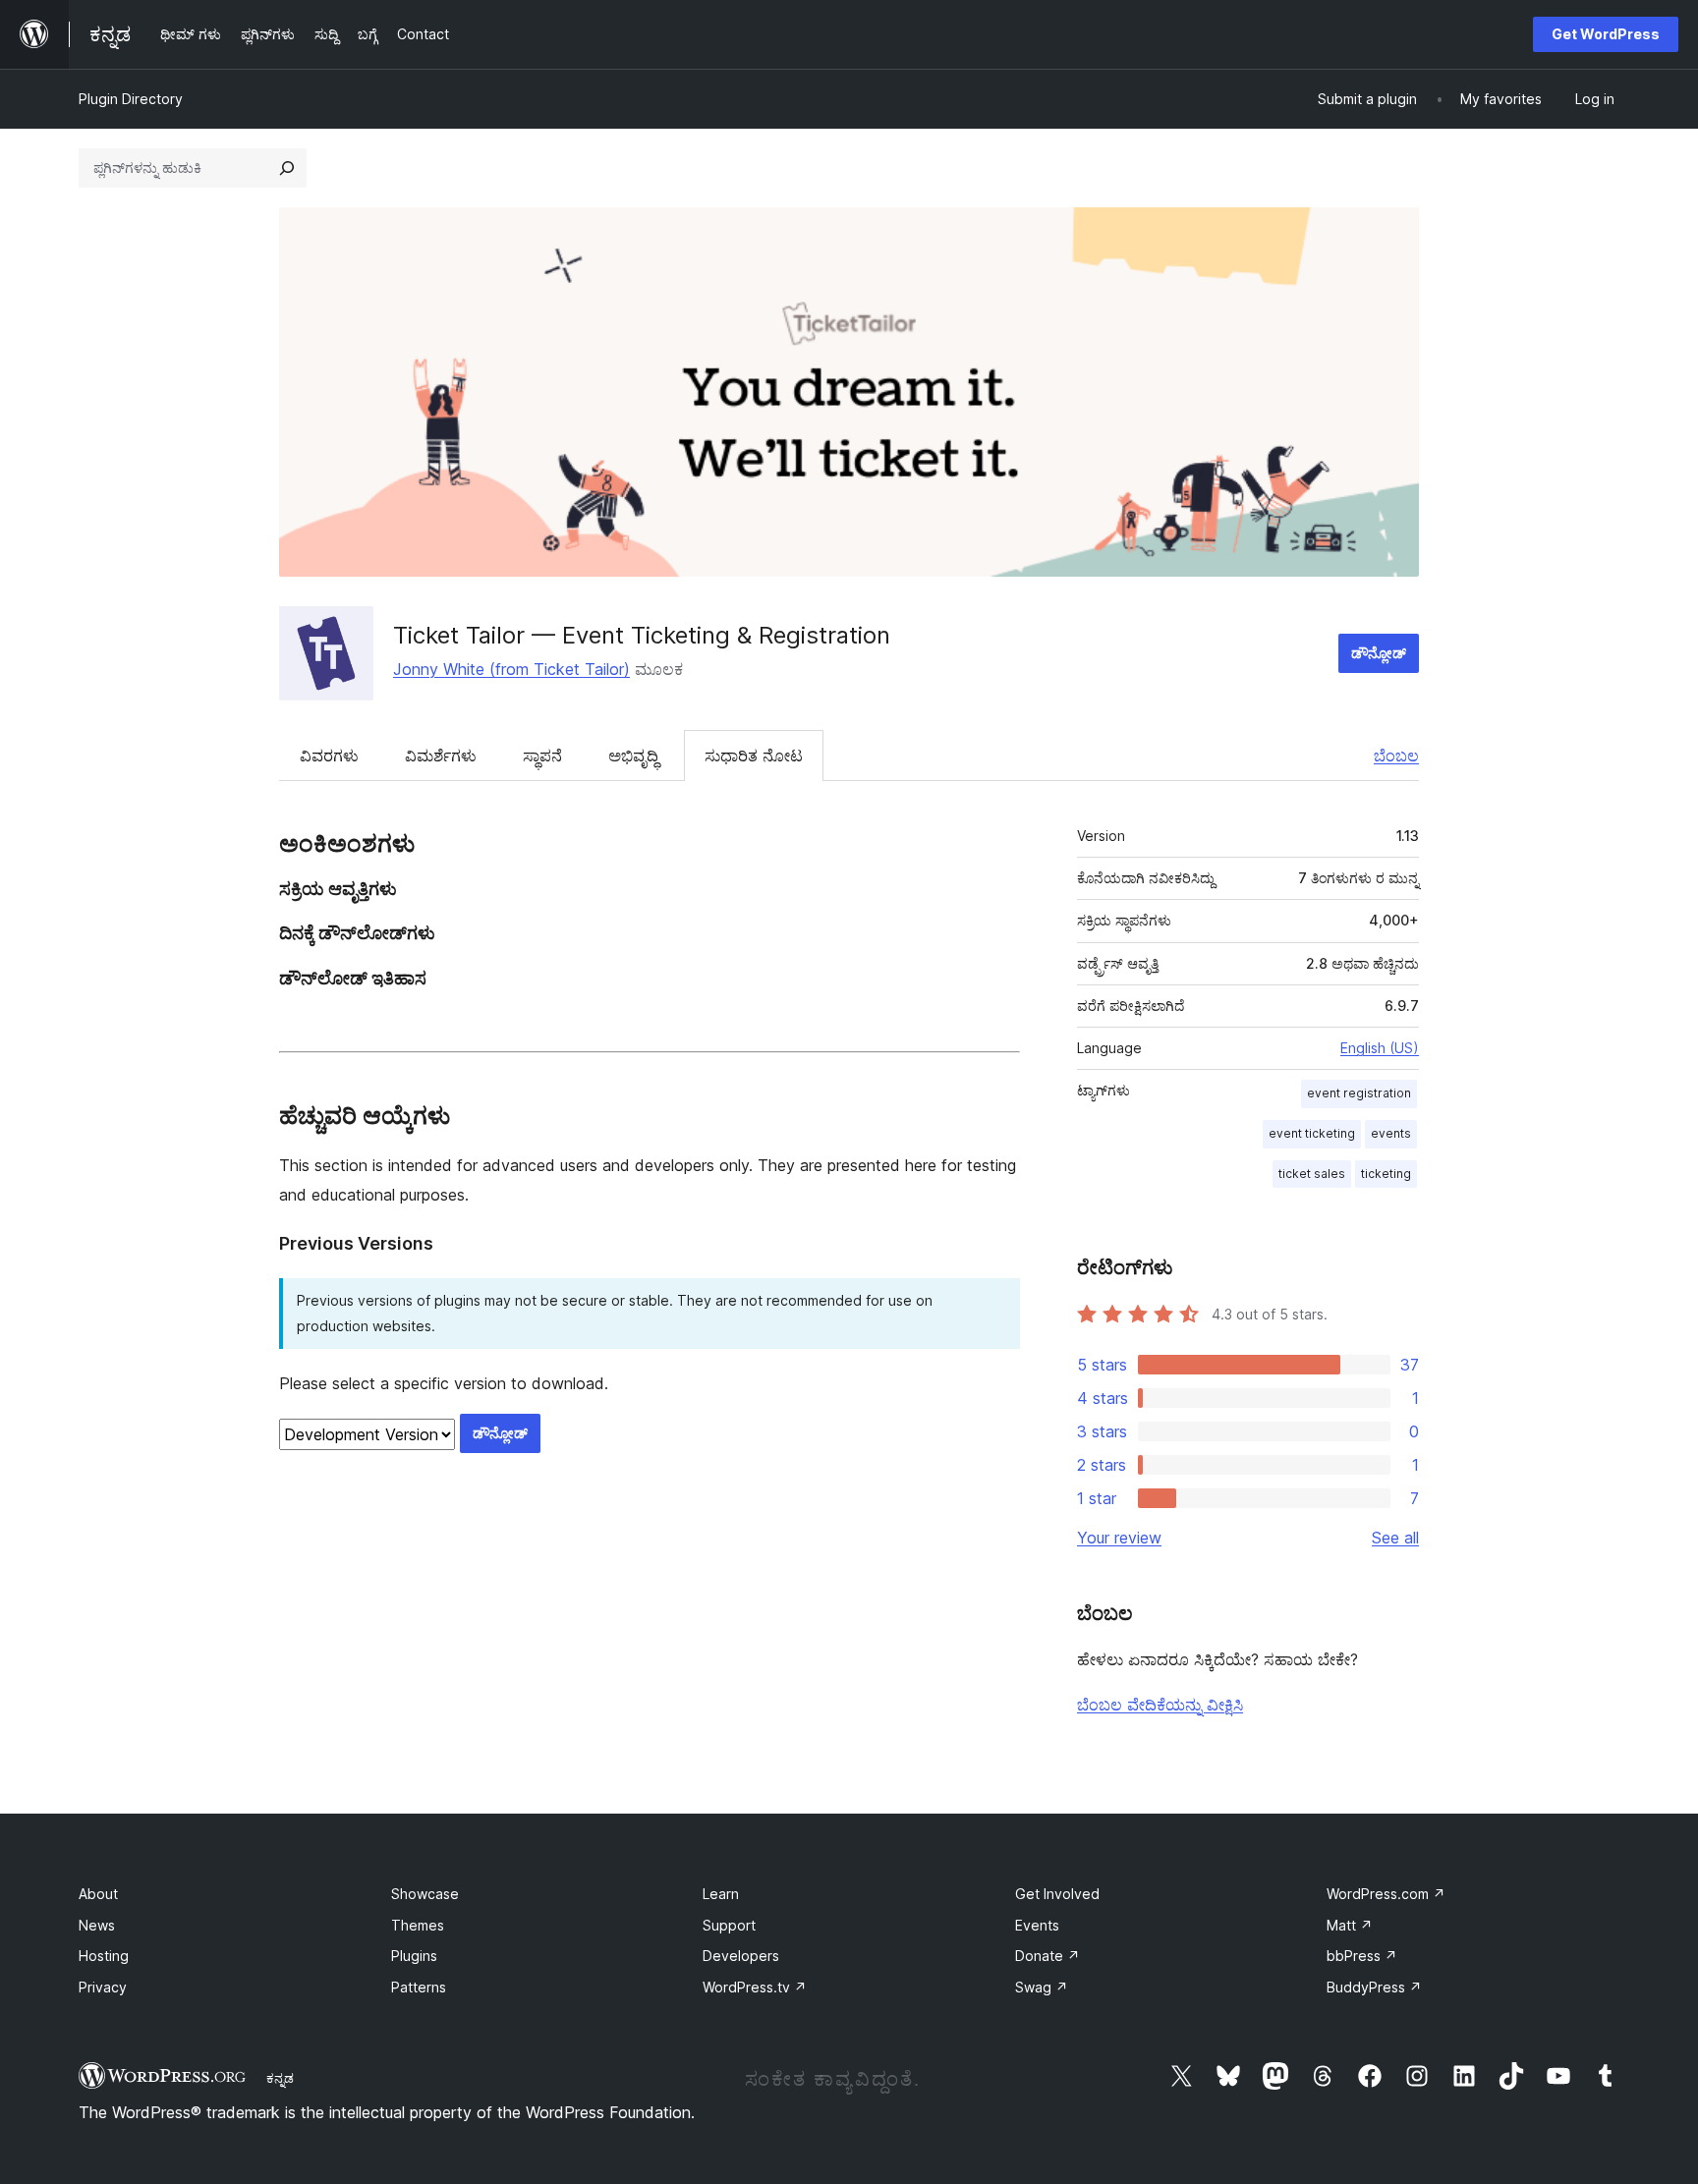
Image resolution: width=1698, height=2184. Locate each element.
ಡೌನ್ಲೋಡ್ (1379, 653)
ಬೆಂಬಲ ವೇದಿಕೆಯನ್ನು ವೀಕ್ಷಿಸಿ (1160, 1705)
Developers (741, 1956)
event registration (1359, 1093)
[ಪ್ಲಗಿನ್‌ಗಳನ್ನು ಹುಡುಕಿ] (287, 168)
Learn (721, 1894)
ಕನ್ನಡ (280, 2078)
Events (1037, 1925)
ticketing (1386, 1174)
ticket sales (1312, 1174)
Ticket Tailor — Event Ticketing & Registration (642, 635)
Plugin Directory (131, 99)
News (97, 1925)
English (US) (1380, 1048)
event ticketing (1312, 1133)
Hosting (104, 1956)
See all (1395, 1538)
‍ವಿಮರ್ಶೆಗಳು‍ (441, 756)
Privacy (103, 1987)
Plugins (414, 1956)
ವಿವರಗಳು (329, 756)
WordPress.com (1386, 1894)
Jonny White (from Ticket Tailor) (511, 669)
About (98, 1894)
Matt (1350, 1925)
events (1391, 1133)
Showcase (425, 1894)
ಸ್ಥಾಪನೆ (542, 756)
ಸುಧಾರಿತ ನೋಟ (754, 756)
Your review (1119, 1538)
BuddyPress (1374, 1987)
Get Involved (1057, 1894)
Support (729, 1925)
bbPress (1362, 1956)
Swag (1042, 1987)
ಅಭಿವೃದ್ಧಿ (633, 756)
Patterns (419, 1987)
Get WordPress (1606, 34)
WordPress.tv (755, 1987)
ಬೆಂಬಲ (1396, 756)
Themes (418, 1925)
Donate (1047, 1956)
